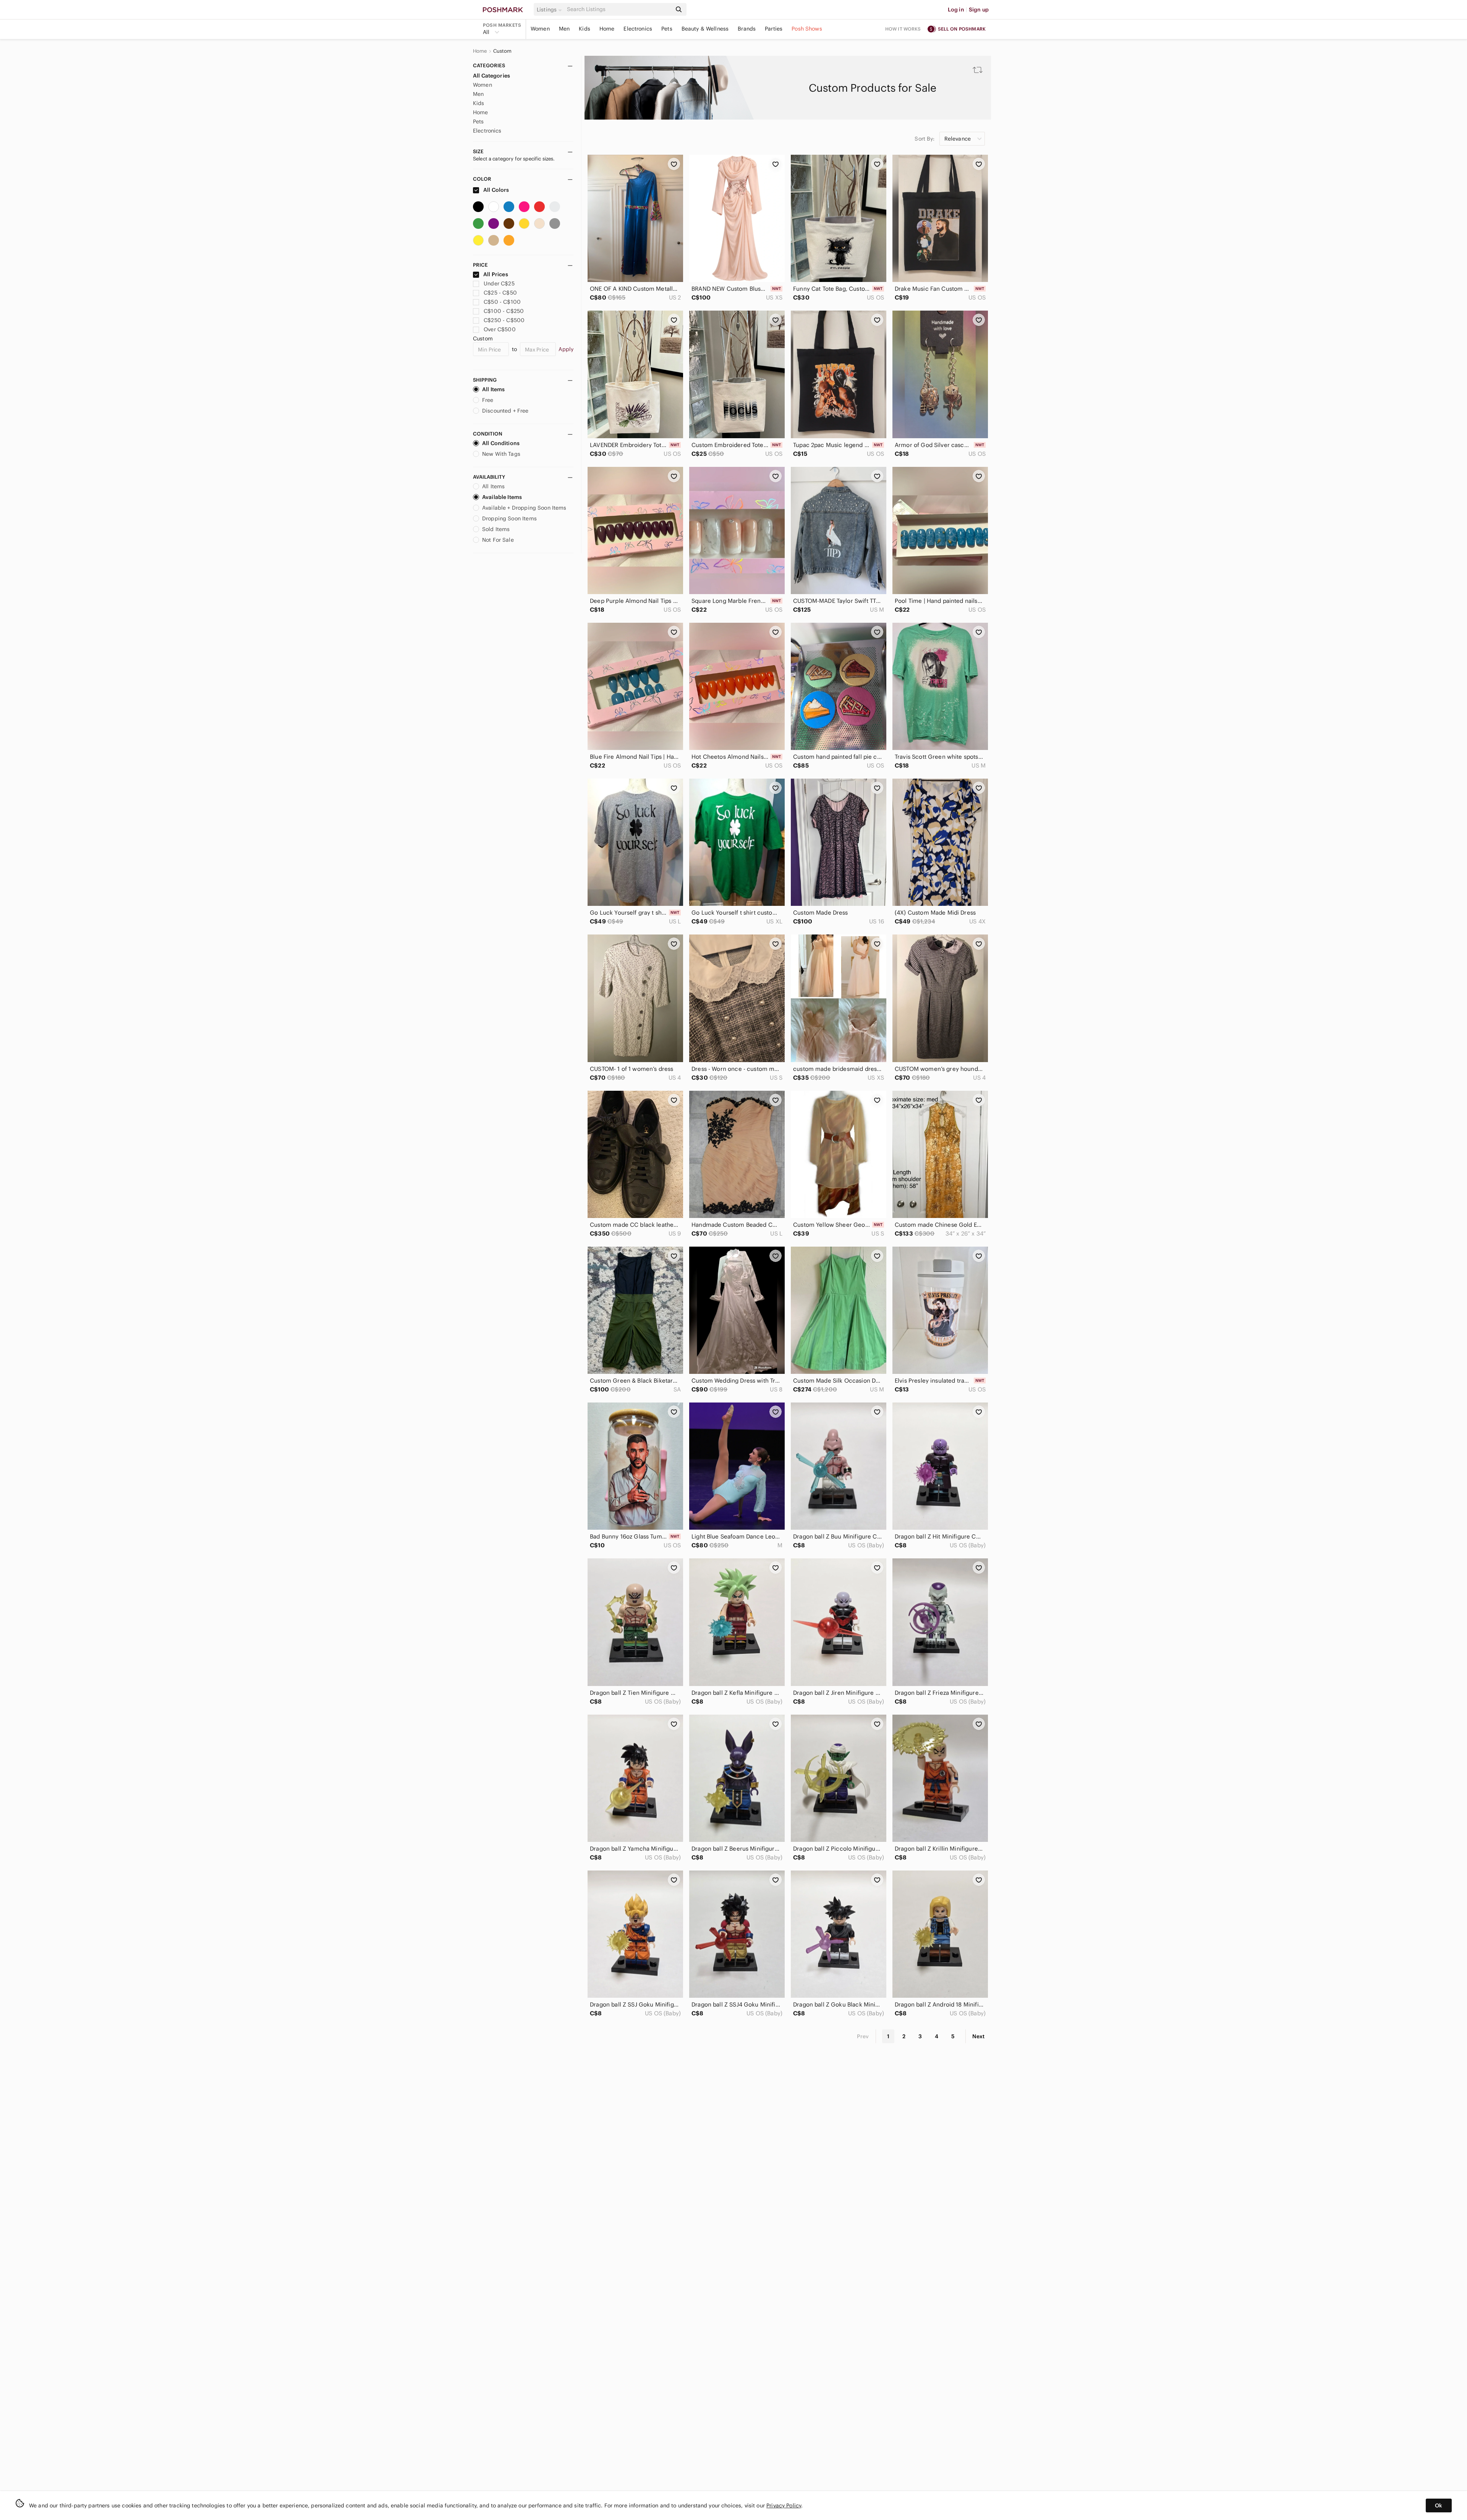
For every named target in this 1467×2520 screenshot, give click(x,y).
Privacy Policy (784, 2505)
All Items (493, 389)
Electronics (638, 29)
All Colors (496, 190)
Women (540, 29)
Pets (667, 29)
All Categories (491, 76)
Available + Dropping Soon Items (524, 508)
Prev (863, 2036)
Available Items (502, 497)
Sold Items (496, 529)
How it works (903, 29)
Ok (1439, 2505)
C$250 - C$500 (504, 320)
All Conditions (501, 443)
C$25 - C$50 (500, 293)
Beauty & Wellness (705, 29)
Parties (774, 29)
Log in (956, 10)
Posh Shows (807, 29)
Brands (747, 29)
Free (488, 400)
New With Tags (501, 454)
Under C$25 (499, 283)
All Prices (496, 274)
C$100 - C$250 (504, 311)
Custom (503, 51)
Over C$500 (500, 329)
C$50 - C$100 (502, 302)
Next (978, 2036)
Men (564, 29)
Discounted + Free (505, 411)
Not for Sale (498, 540)
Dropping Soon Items (509, 518)
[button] (551, 10)
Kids (585, 29)
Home (607, 29)
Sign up (979, 10)
